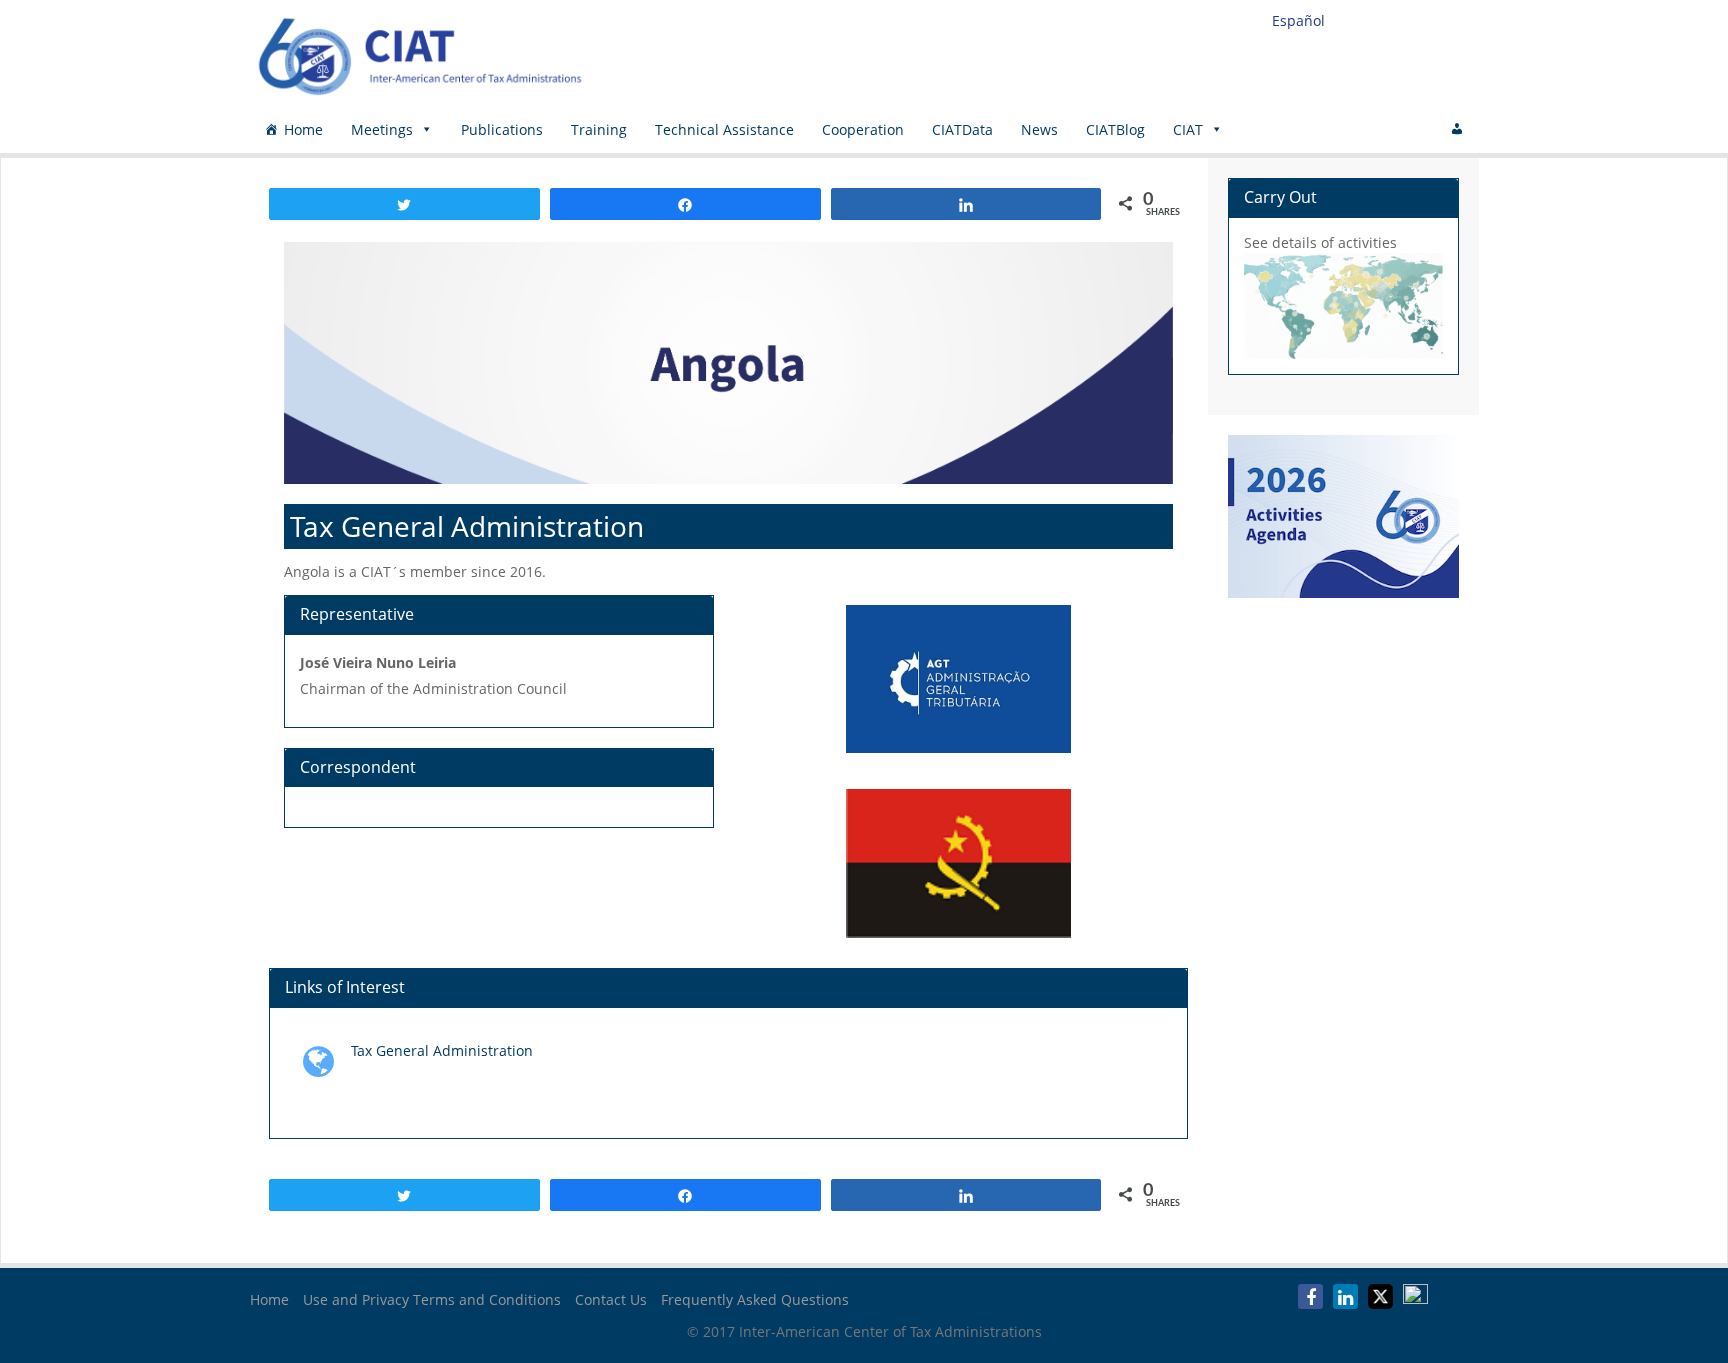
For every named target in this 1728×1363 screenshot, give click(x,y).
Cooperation (863, 129)
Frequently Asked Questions (755, 1299)
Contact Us (611, 1299)
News (1039, 129)
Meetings (382, 129)
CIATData (962, 129)
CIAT (1188, 129)
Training (599, 129)
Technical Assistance (724, 129)
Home (303, 129)
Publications (502, 129)
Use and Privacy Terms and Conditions (432, 1299)
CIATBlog (1115, 129)
